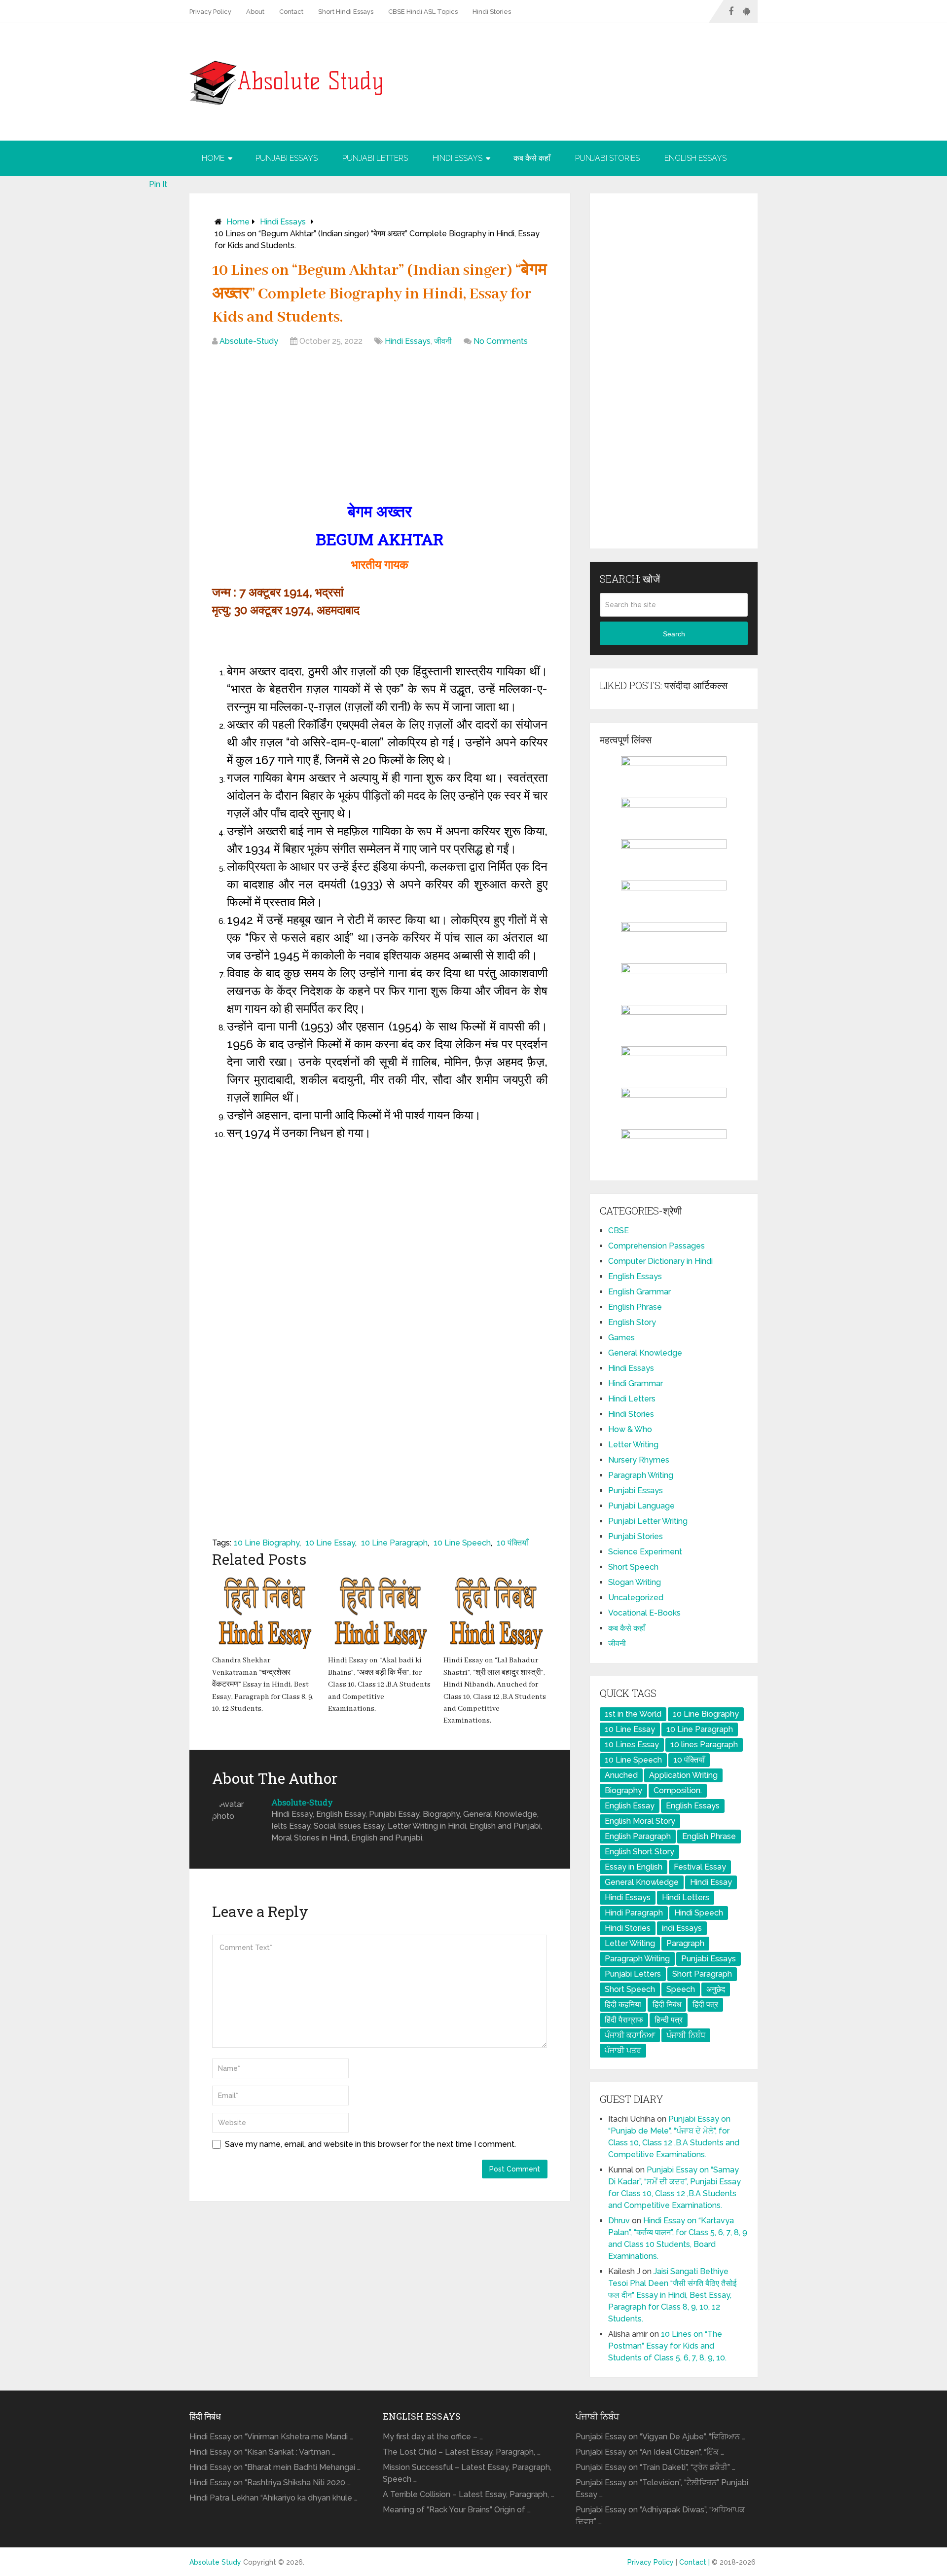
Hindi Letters (632, 1399)
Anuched (621, 1775)
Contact (291, 12)
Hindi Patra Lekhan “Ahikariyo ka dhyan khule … (273, 2498)
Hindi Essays (457, 158)
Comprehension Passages (656, 1246)
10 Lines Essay (632, 1745)
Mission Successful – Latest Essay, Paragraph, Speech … (467, 2473)
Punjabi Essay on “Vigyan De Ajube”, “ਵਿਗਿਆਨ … (660, 2437)
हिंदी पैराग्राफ (624, 2020)
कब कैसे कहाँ (532, 158)
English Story (632, 1322)
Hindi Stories (492, 12)
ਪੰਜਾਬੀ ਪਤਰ (623, 2050)
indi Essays (682, 1928)
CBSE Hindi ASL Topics (423, 12)
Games (621, 1338)
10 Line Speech (462, 1543)
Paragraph (685, 1943)
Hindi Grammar (636, 1383)
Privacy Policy (210, 12)
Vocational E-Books (644, 1613)
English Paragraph (638, 1836)
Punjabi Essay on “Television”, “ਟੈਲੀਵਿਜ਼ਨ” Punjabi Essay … (662, 2488)
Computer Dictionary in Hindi (660, 1261)
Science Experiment (645, 1552)
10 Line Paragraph (394, 1543)
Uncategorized (636, 1598)
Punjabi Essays (287, 158)
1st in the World (633, 1714)
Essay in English (634, 1867)
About (255, 12)
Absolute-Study (249, 341)
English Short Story (639, 1852)
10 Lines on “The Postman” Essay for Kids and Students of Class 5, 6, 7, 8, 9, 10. (667, 2346)
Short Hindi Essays (346, 12)
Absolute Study (215, 2562)
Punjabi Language (641, 1506)
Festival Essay (700, 1867)
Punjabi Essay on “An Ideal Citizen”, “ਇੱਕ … (650, 2452)
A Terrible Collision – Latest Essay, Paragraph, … (469, 2494)
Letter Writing (633, 1445)
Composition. (678, 1790)
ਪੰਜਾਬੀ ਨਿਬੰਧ (686, 2035)
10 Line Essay (330, 1543)
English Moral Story (640, 1821)
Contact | (695, 2562)
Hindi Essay (711, 1882)
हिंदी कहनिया (623, 2005)
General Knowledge (645, 1353)
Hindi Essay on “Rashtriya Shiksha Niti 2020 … (270, 2483)
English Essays (695, 158)
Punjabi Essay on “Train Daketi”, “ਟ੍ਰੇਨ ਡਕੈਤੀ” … (656, 2467)
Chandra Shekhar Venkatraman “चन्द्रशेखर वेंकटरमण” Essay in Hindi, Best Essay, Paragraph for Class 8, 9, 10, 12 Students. (263, 1685)
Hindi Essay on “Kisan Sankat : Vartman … (262, 2452)
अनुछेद (716, 1989)
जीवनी (443, 341)
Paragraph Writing (641, 1475)
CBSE (619, 1231)
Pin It (158, 184)
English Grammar (639, 1292)
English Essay (630, 1806)
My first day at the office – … (433, 2437)
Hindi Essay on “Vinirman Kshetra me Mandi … (271, 2437)
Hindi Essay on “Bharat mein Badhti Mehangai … (275, 2467)
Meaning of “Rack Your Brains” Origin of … (457, 2510)
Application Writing (683, 1775)
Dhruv (619, 2221)
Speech (681, 1989)
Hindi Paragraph (634, 1913)
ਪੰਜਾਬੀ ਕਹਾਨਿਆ (630, 2035)
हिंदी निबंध (667, 2005)
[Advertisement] (380, 426)
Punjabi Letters (375, 158)
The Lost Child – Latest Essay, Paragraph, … (462, 2452)
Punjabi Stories (607, 158)
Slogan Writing (635, 1582)
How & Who (630, 1429)
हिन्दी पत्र (669, 2020)
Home (213, 158)
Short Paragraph (702, 1974)
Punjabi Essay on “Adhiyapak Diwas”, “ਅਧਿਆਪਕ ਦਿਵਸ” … (660, 2516)
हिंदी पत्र (705, 2005)
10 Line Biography (267, 1543)
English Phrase (635, 1307)
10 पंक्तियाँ (512, 1543)
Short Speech (633, 1567)
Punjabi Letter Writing (648, 1521)
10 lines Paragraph (704, 1745)
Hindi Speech (699, 1913)
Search (674, 634)
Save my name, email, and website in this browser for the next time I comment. (370, 2144)
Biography (623, 1790)
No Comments (501, 341)
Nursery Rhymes (639, 1460)
